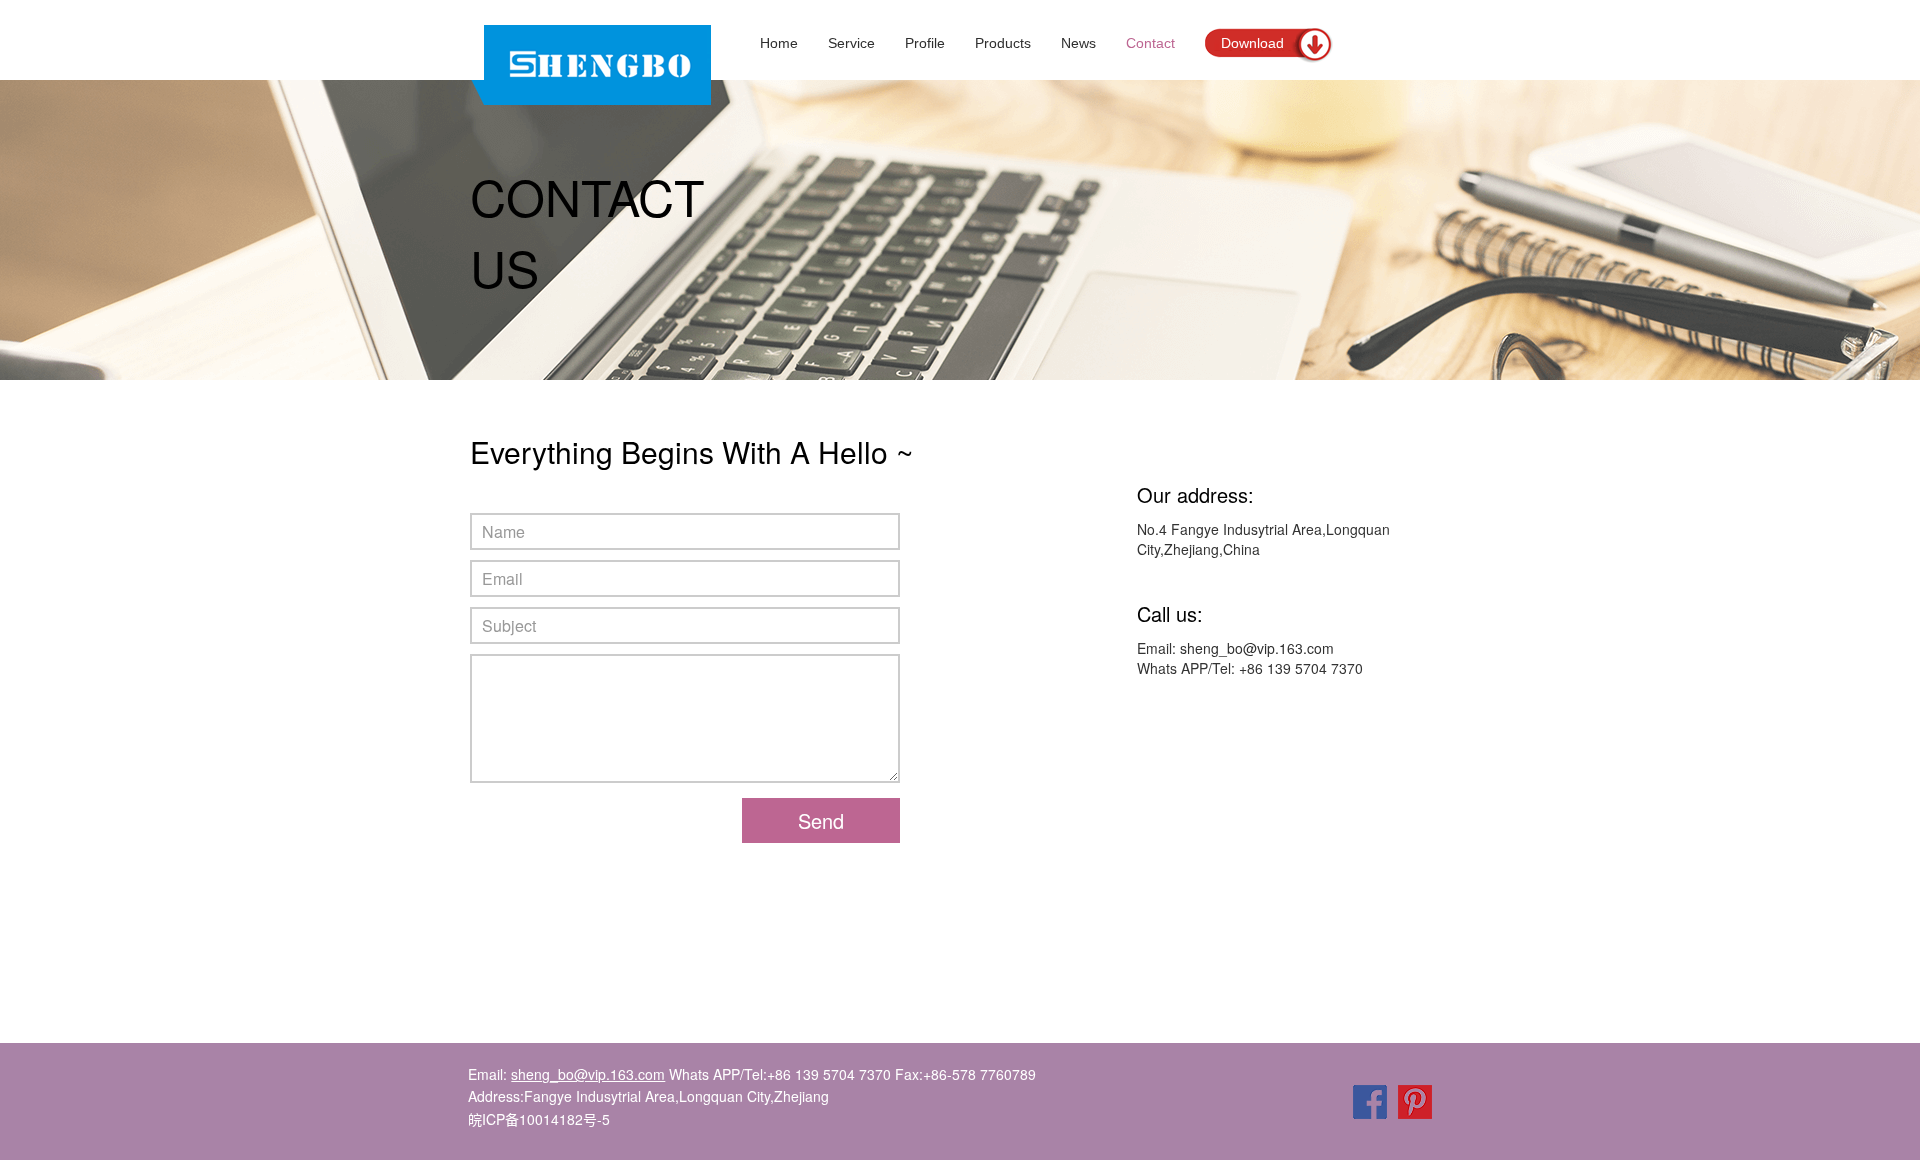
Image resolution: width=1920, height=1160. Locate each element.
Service (851, 43)
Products (1003, 43)
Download (1252, 43)
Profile (925, 43)
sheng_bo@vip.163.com (1257, 648)
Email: (566, 1074)
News (1078, 43)
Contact (1150, 43)
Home (779, 43)
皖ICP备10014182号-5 (539, 1119)
